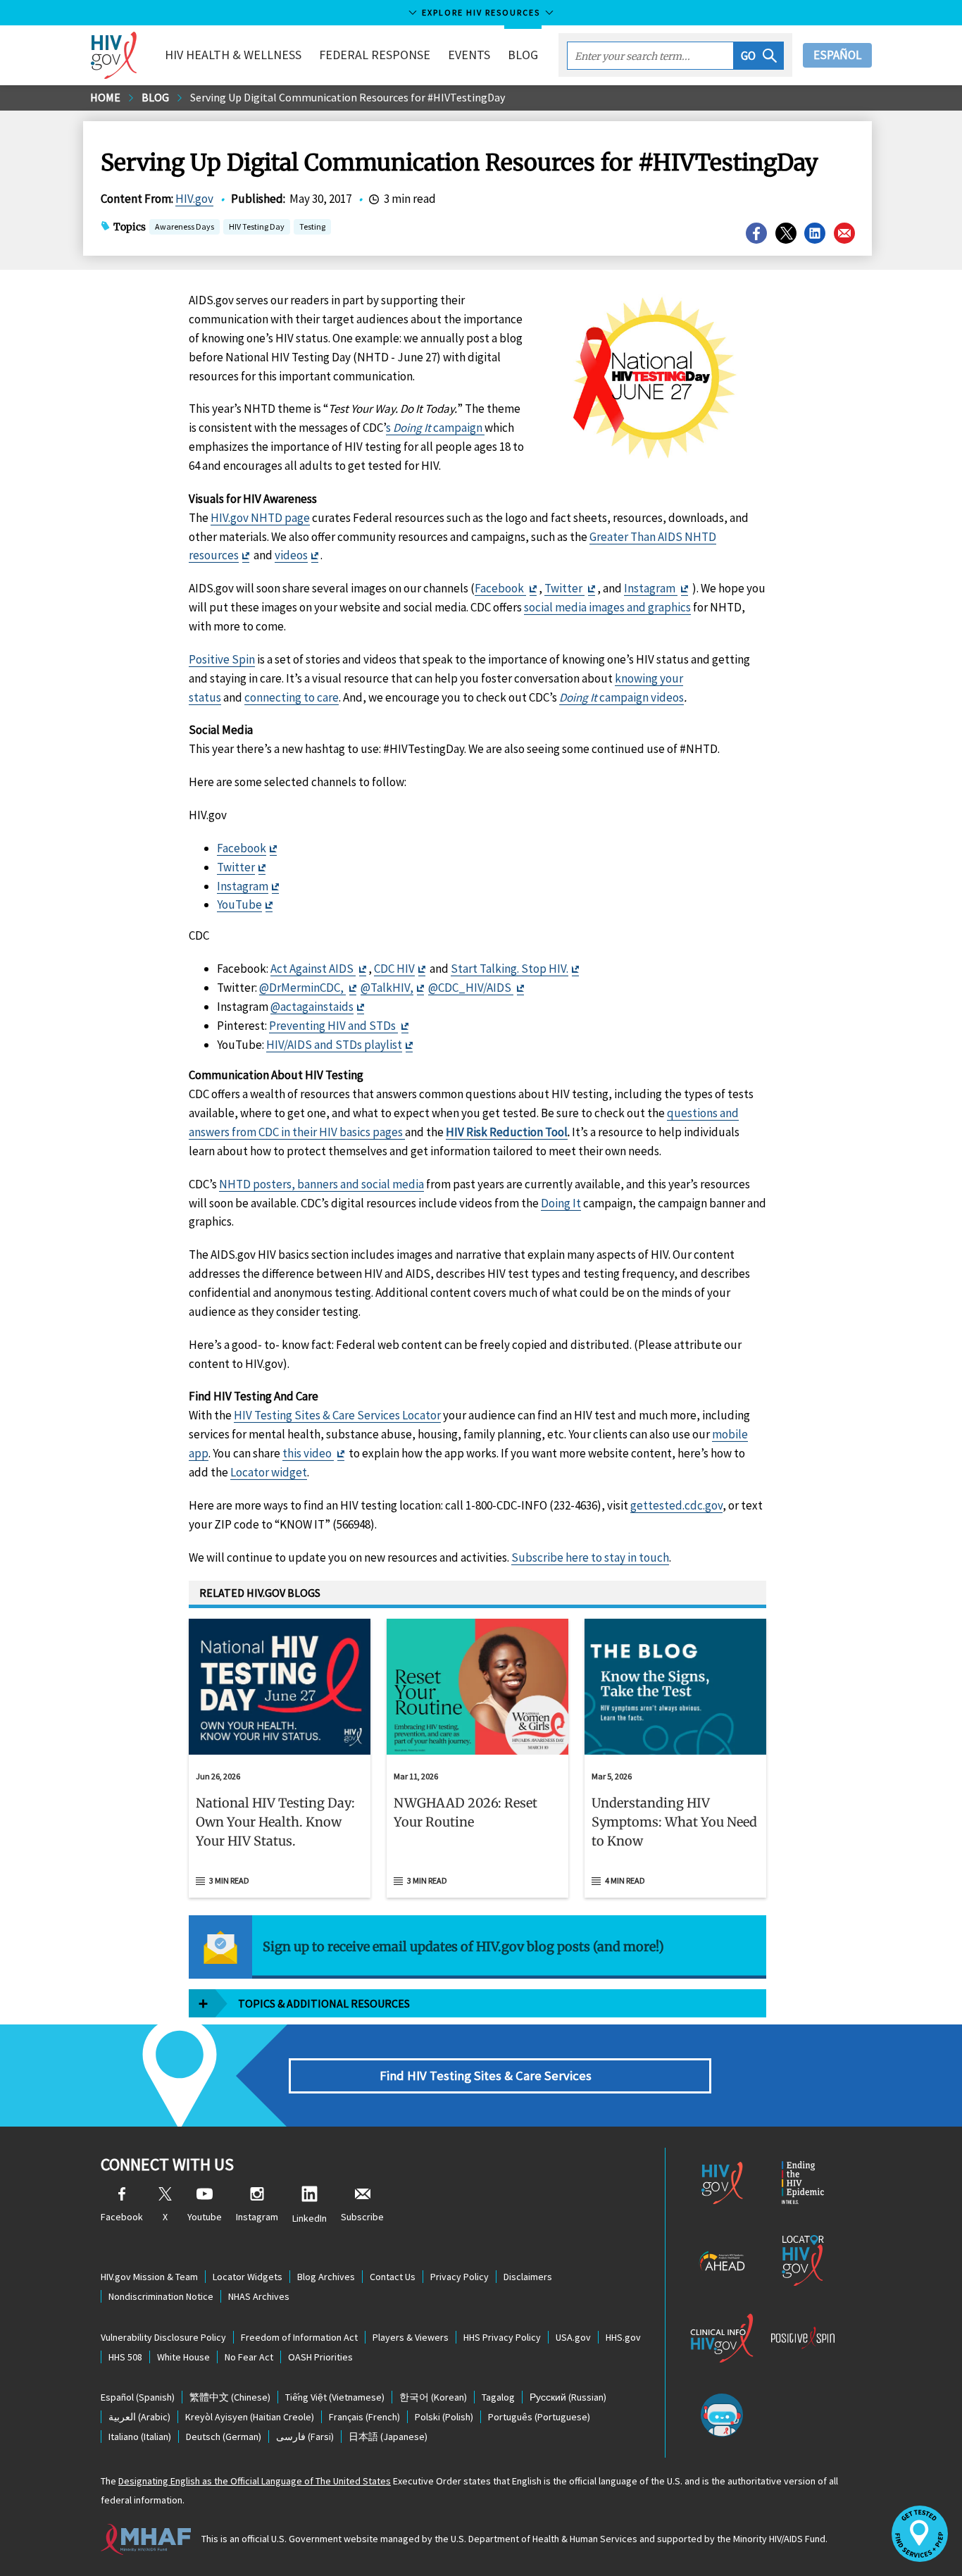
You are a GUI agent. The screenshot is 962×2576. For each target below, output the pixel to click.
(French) (364, 2417)
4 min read (625, 1880)
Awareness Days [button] (185, 226)
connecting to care (292, 697)
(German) (224, 2437)
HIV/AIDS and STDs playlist (334, 1045)
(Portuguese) (539, 2417)
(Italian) (140, 2437)
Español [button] (837, 55)
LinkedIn (310, 2218)
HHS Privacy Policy (502, 2337)
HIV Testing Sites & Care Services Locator (337, 1415)
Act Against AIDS (313, 969)
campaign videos (621, 697)
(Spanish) (138, 2397)
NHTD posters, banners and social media (321, 1184)
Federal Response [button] (375, 55)
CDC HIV (394, 969)
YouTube (239, 904)
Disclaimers (528, 2277)
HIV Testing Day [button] (257, 228)
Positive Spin (222, 659)
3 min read (229, 1880)
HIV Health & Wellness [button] (233, 55)
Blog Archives (326, 2277)
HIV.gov (194, 199)
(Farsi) (305, 2437)
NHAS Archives (259, 2296)
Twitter (564, 588)
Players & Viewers (411, 2337)
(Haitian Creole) (250, 2417)
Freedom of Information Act (299, 2337)
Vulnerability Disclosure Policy (163, 2337)
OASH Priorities (320, 2357)
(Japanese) (388, 2437)
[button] (759, 56)
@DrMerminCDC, (302, 988)
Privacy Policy (460, 2277)
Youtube (205, 2217)
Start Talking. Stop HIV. (510, 969)
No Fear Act (249, 2357)
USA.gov (573, 2337)
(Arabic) (139, 2417)
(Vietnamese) (335, 2397)
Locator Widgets (248, 2277)
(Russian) (568, 2397)
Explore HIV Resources (481, 12)
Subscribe (362, 2217)
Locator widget (269, 1472)
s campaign (435, 428)
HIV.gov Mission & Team (149, 2277)
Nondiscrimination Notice (161, 2296)
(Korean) (433, 2397)
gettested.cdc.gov (676, 1505)
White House (183, 2357)
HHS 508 (125, 2357)
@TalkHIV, (387, 988)
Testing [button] (312, 228)
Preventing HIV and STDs (333, 1026)
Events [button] (469, 55)
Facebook (500, 588)
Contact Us (393, 2277)
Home (105, 97)
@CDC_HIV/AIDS (471, 988)
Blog (523, 55)
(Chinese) (230, 2397)
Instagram (651, 588)
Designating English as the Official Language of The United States (255, 2481)
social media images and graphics (607, 607)
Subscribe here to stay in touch (590, 1557)
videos (291, 555)
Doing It (561, 1203)
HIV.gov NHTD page (260, 518)
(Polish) (444, 2417)
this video (308, 1453)
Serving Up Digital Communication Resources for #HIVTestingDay (348, 97)
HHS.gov (623, 2337)
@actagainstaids (312, 1007)
